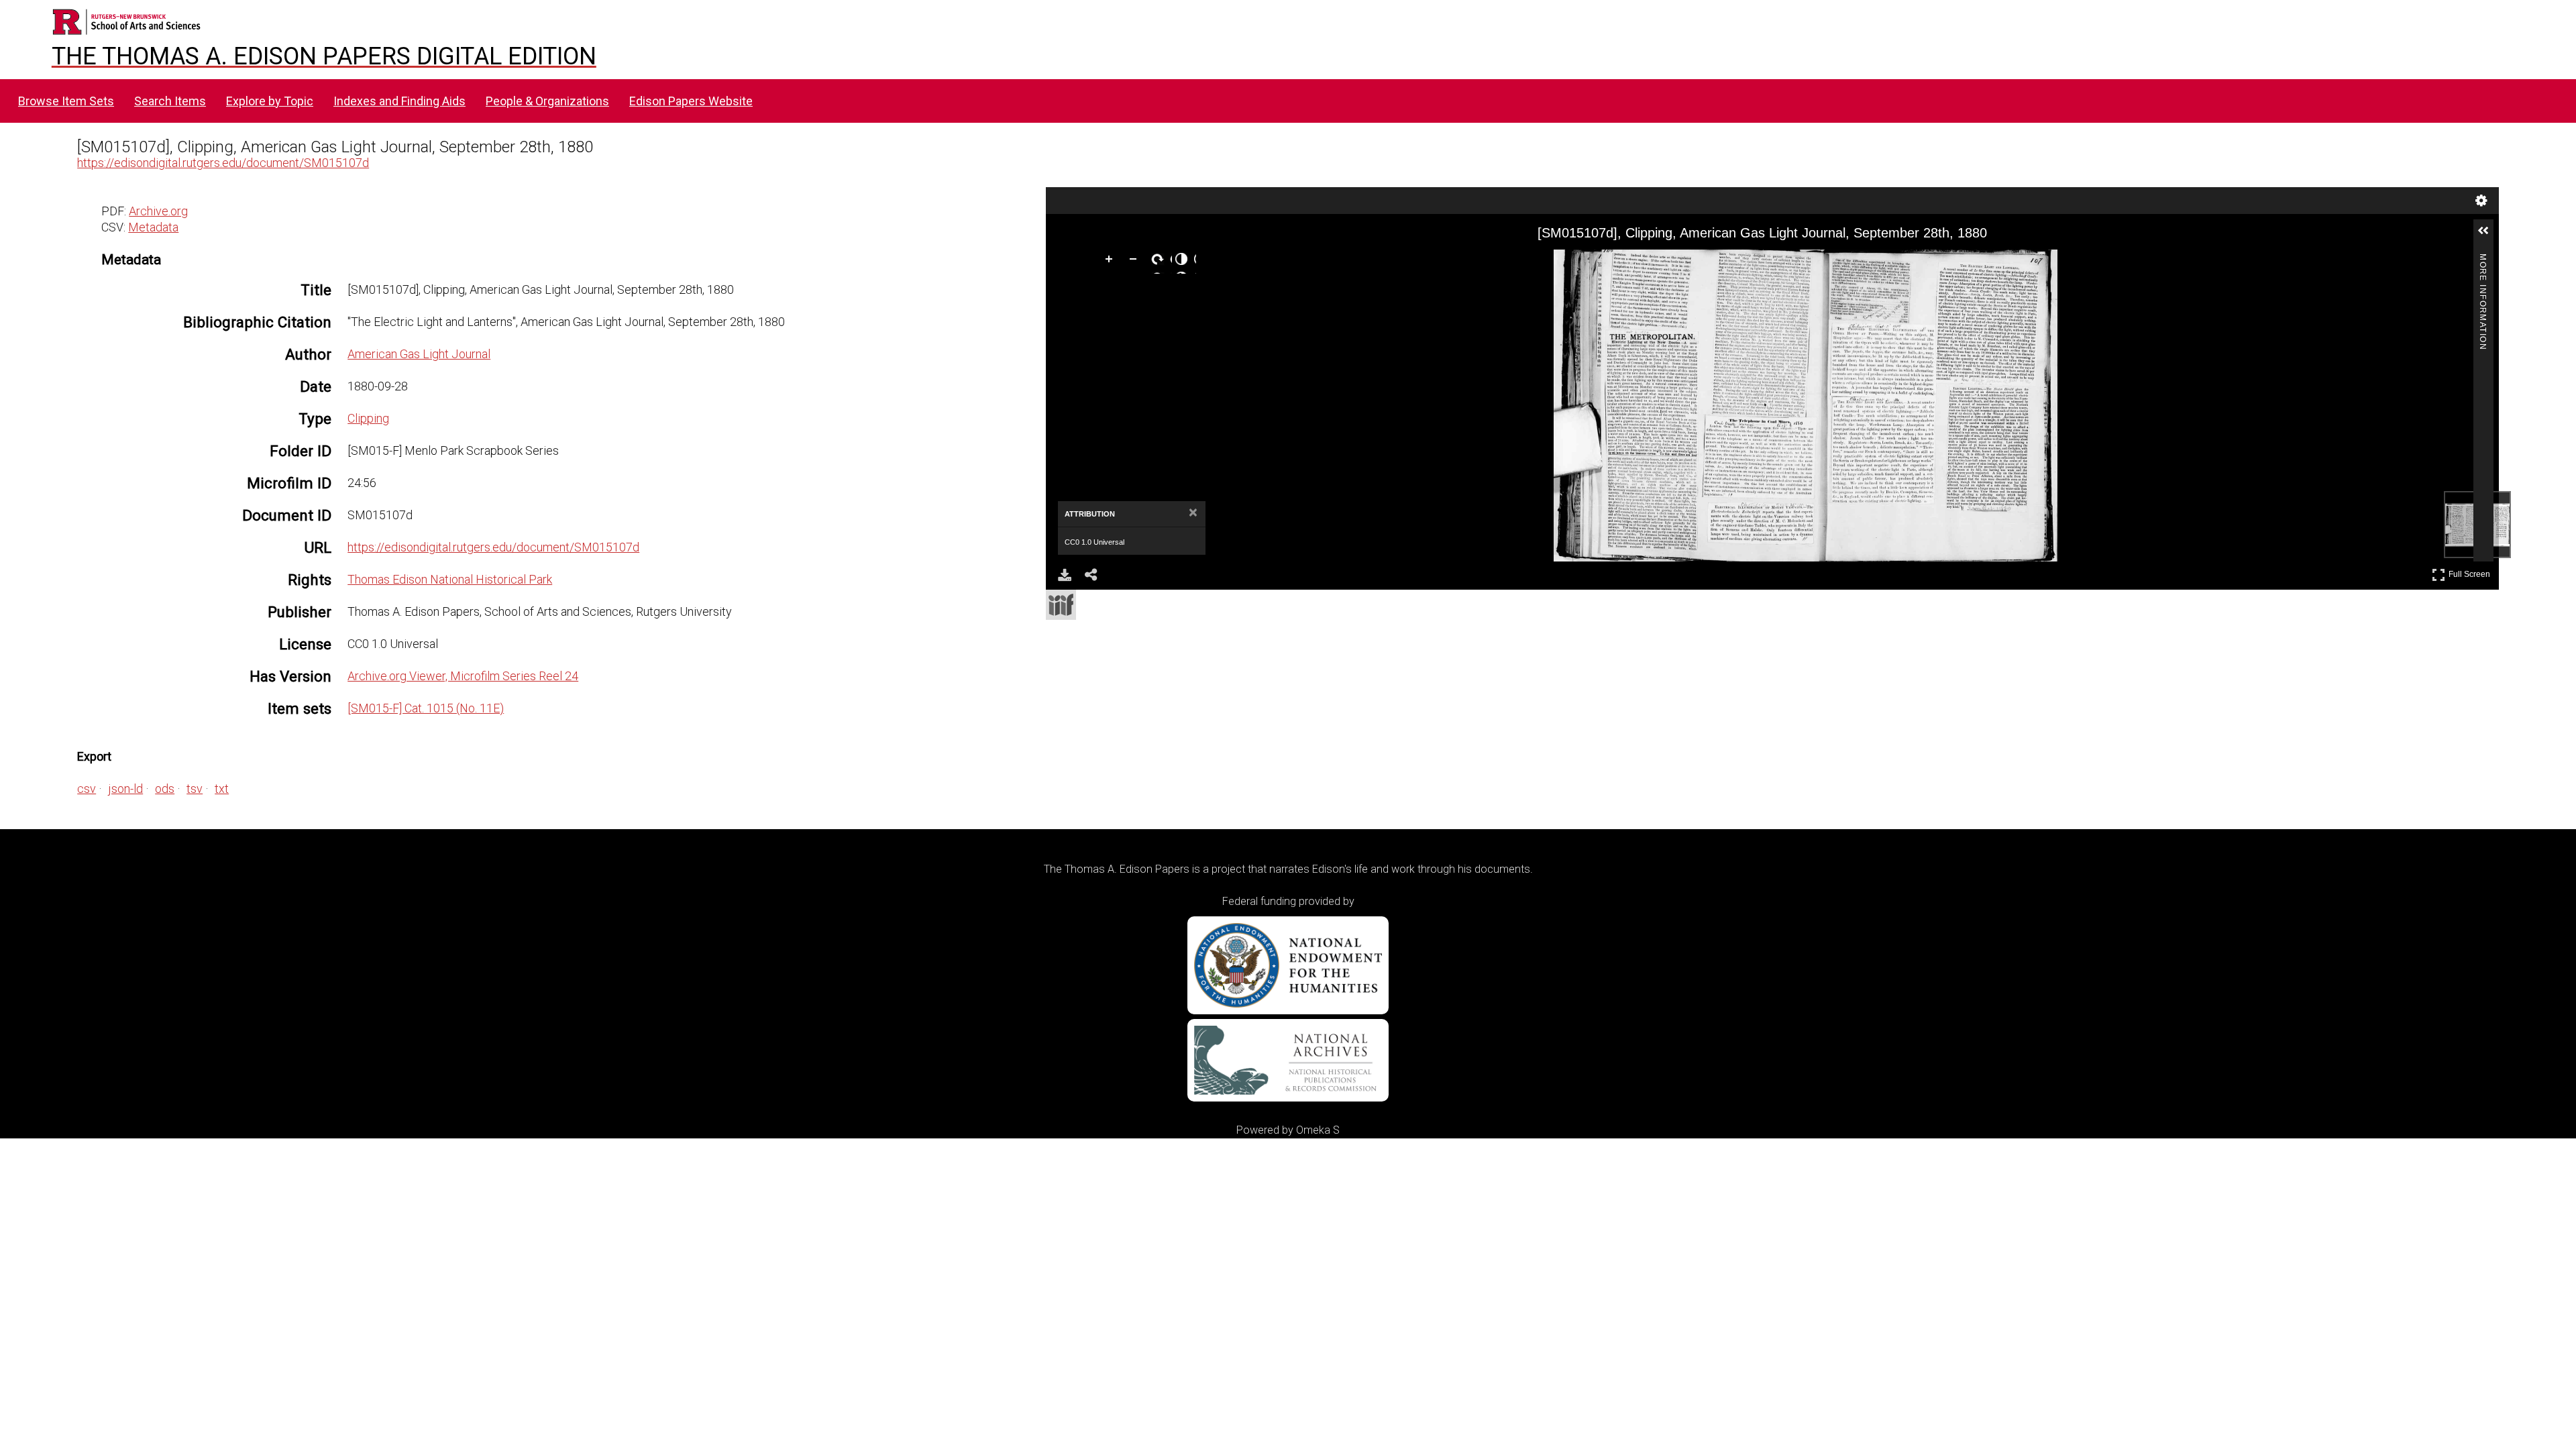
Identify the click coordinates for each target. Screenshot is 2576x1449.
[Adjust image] (1184, 262)
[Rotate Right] (1160, 262)
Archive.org (158, 211)
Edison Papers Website (691, 101)
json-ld (125, 789)
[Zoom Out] (1136, 262)
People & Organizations (547, 101)
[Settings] (2481, 201)
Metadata (153, 227)
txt (222, 789)
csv (87, 789)
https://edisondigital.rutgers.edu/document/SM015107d (223, 163)
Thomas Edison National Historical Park (450, 579)
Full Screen (2471, 572)
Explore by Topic (270, 101)
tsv (195, 789)
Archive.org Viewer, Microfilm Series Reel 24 (463, 676)
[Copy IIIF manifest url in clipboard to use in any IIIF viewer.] (1061, 605)
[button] (2489, 236)
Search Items (170, 101)
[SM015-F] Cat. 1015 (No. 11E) (426, 708)
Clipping (368, 418)
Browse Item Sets (66, 101)
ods (165, 789)
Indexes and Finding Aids (399, 101)
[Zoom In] (1112, 262)
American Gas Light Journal (419, 354)
